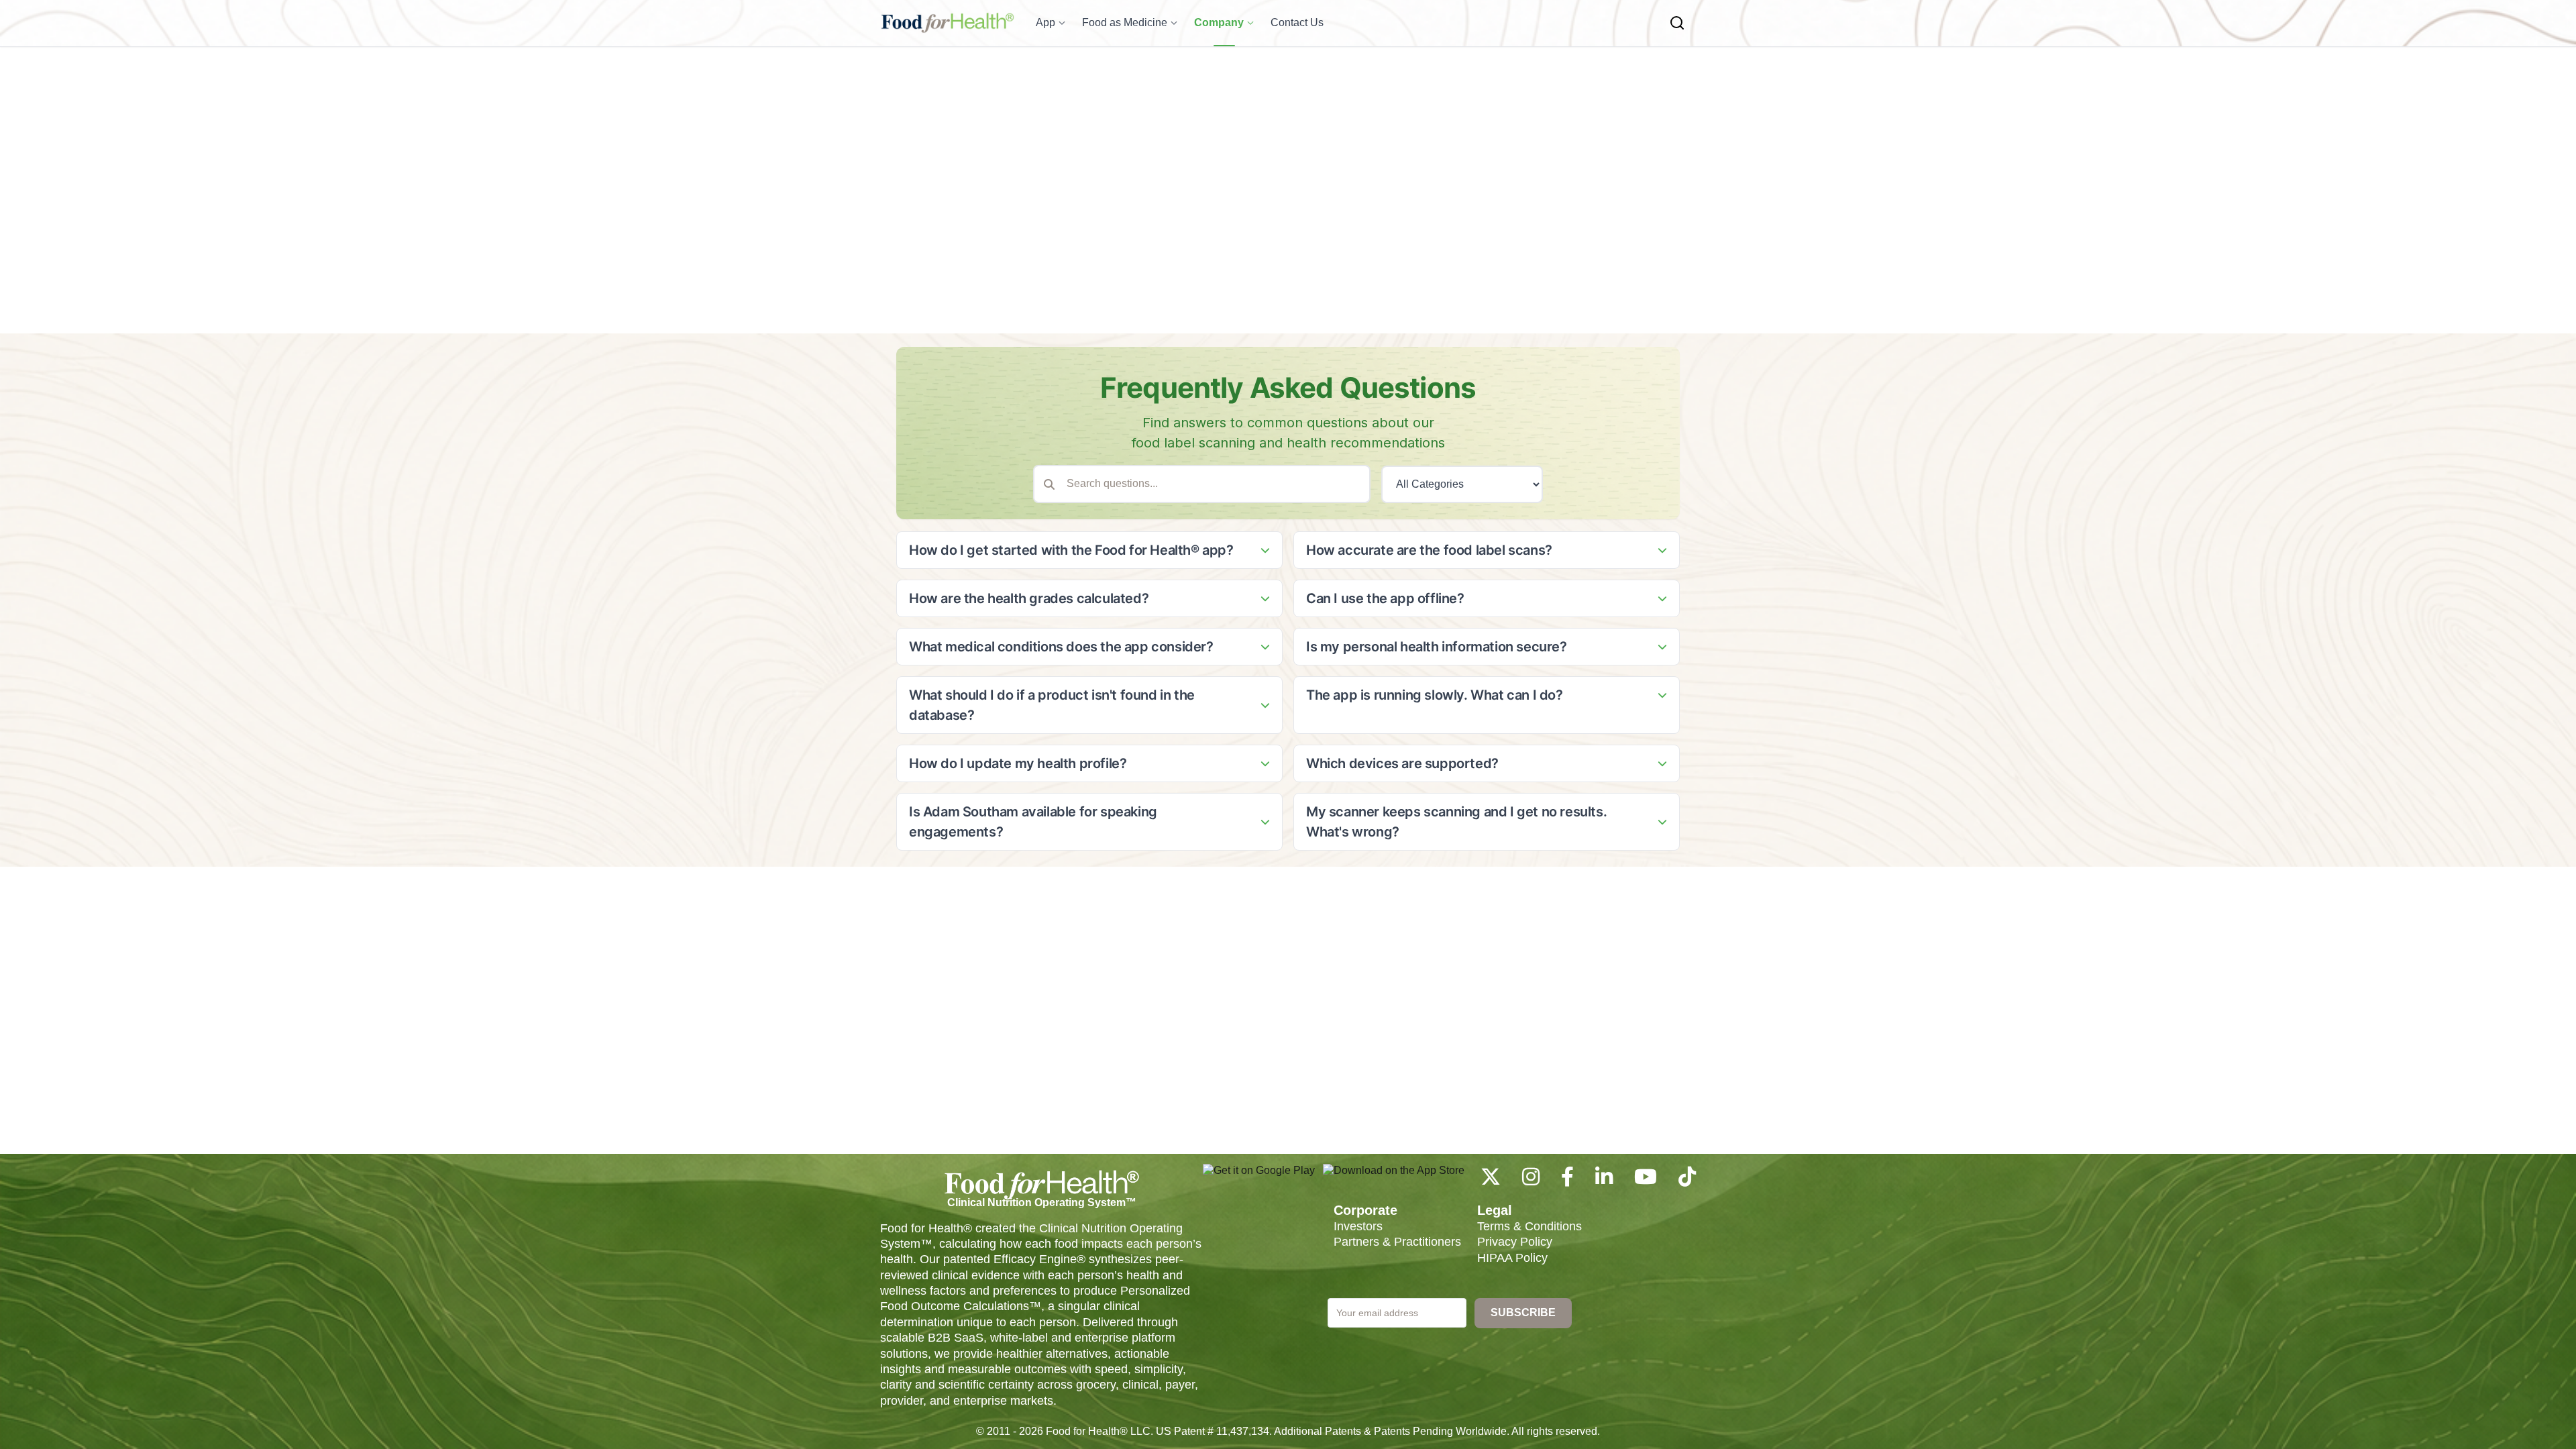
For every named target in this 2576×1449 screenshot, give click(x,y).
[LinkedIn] (1604, 1180)
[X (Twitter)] (1491, 1180)
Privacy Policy (1515, 1242)
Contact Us (1297, 22)
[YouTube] (1646, 1180)
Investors (1358, 1226)
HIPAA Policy (1512, 1258)
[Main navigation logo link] (947, 23)
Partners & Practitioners (1397, 1242)
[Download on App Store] (1394, 1177)
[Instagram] (1531, 1180)
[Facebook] (1567, 1180)
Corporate (1365, 1210)
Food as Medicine (1125, 22)
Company (1219, 22)
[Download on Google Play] (1259, 1177)
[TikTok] (1687, 1180)
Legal (1495, 1210)
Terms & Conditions (1529, 1226)
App (1045, 22)
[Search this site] (1677, 23)
